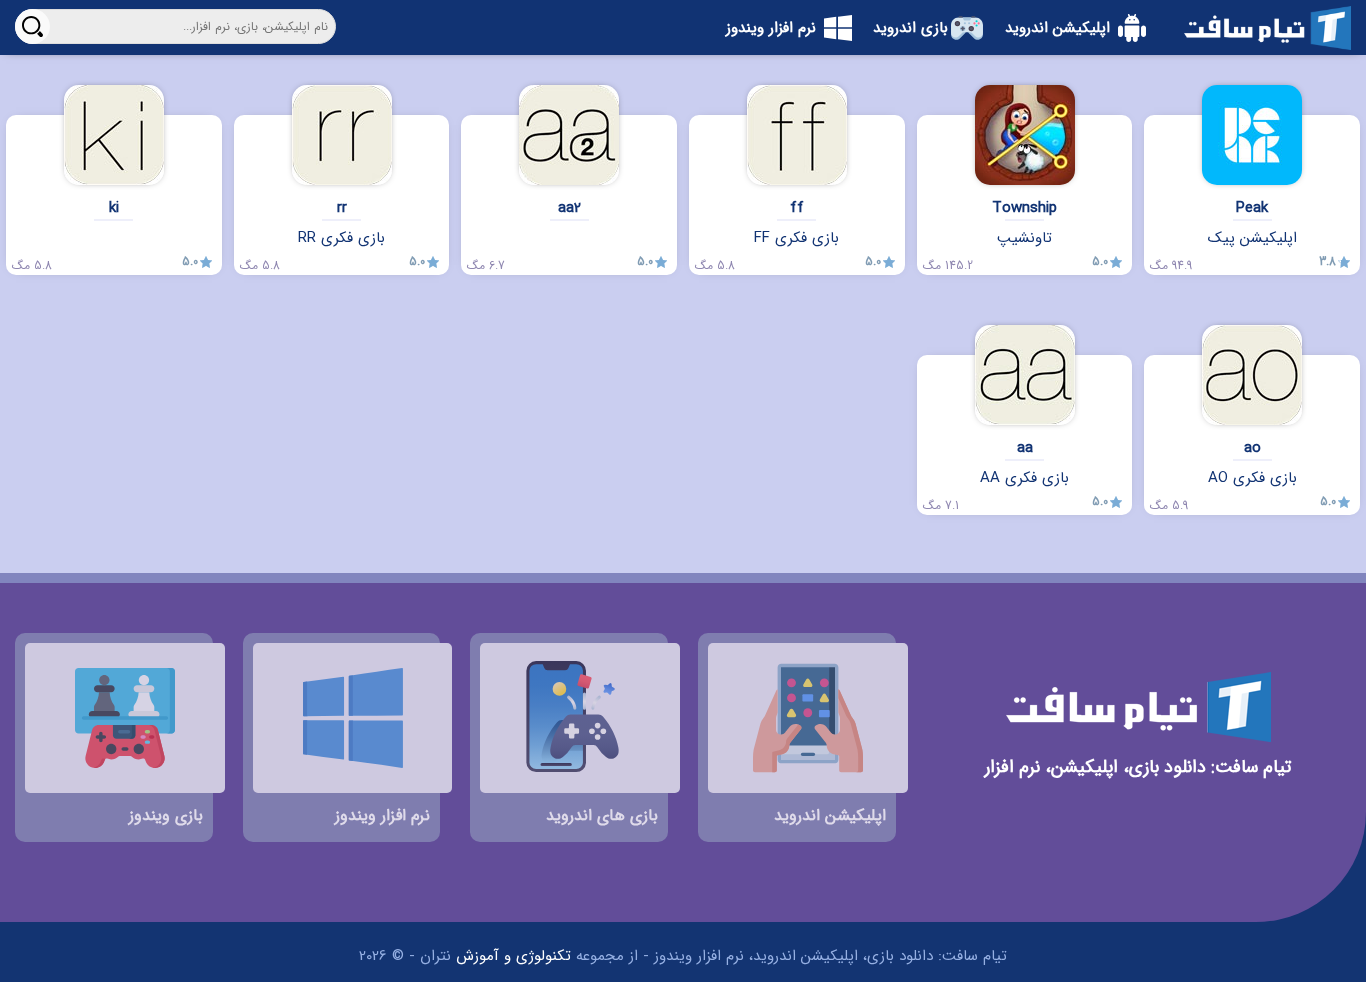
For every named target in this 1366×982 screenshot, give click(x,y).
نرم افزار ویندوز (771, 28)
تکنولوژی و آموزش (513, 956)
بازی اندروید (910, 28)
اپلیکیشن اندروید (1057, 28)
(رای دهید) (1340, 311)
